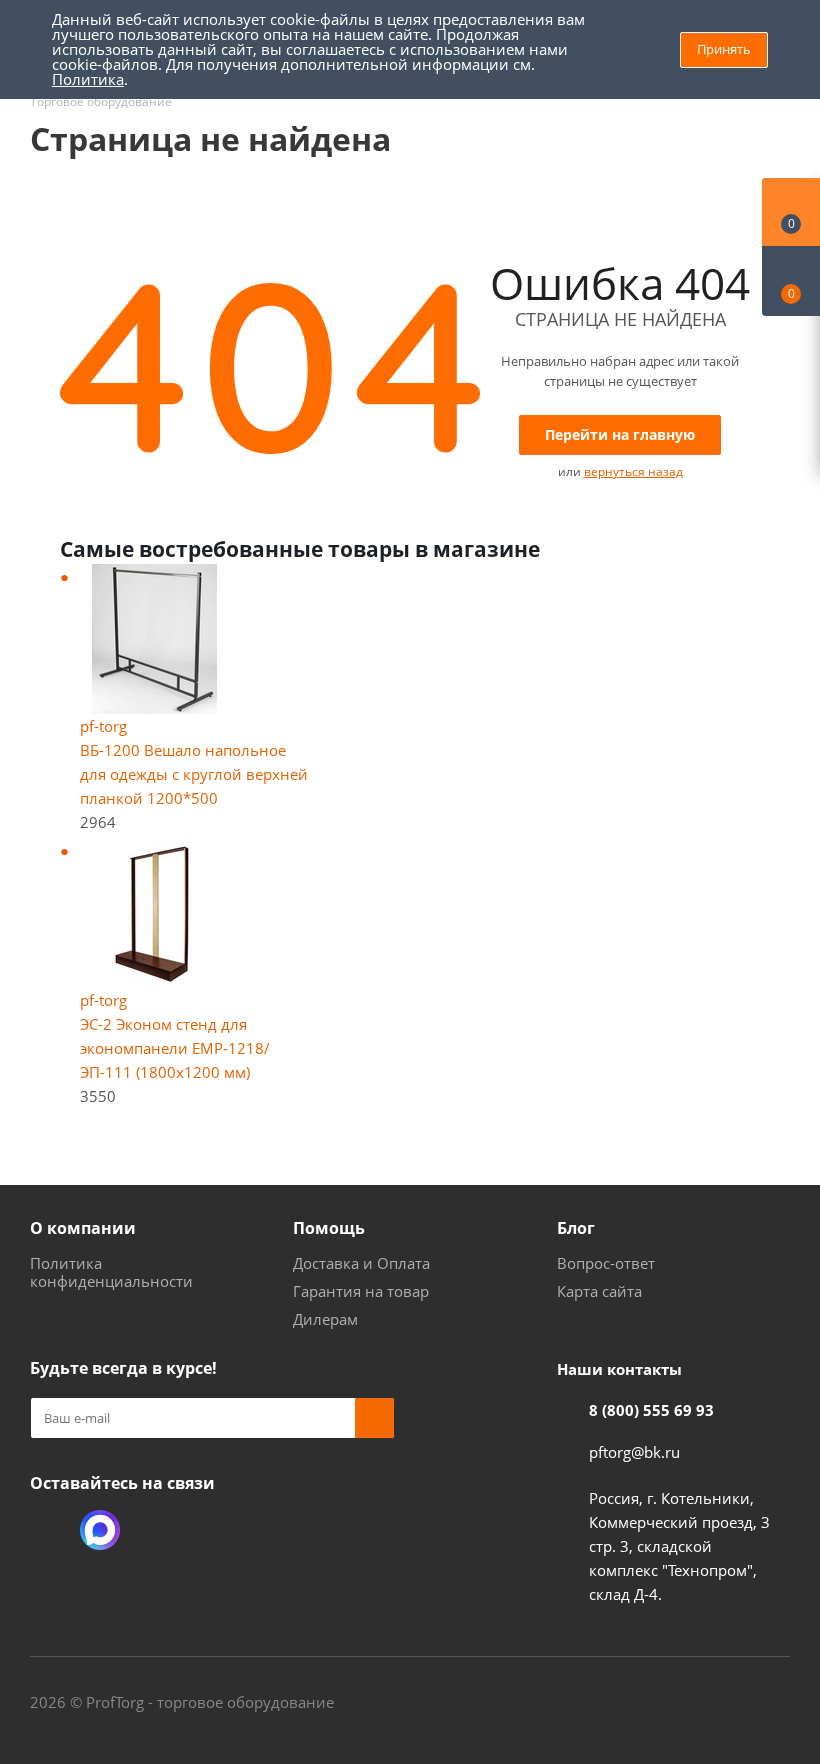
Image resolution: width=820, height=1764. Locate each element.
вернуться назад (633, 471)
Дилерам (325, 1319)
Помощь (329, 1228)
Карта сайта (599, 1291)
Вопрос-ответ (606, 1263)
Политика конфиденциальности (111, 1272)
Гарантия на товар (361, 1291)
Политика (88, 79)
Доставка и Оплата (361, 1263)
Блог (576, 1228)
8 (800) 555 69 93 (651, 1410)
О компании (83, 1228)
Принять (724, 49)
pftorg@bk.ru (634, 1452)
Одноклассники (50, 1530)
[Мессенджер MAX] (100, 1530)
